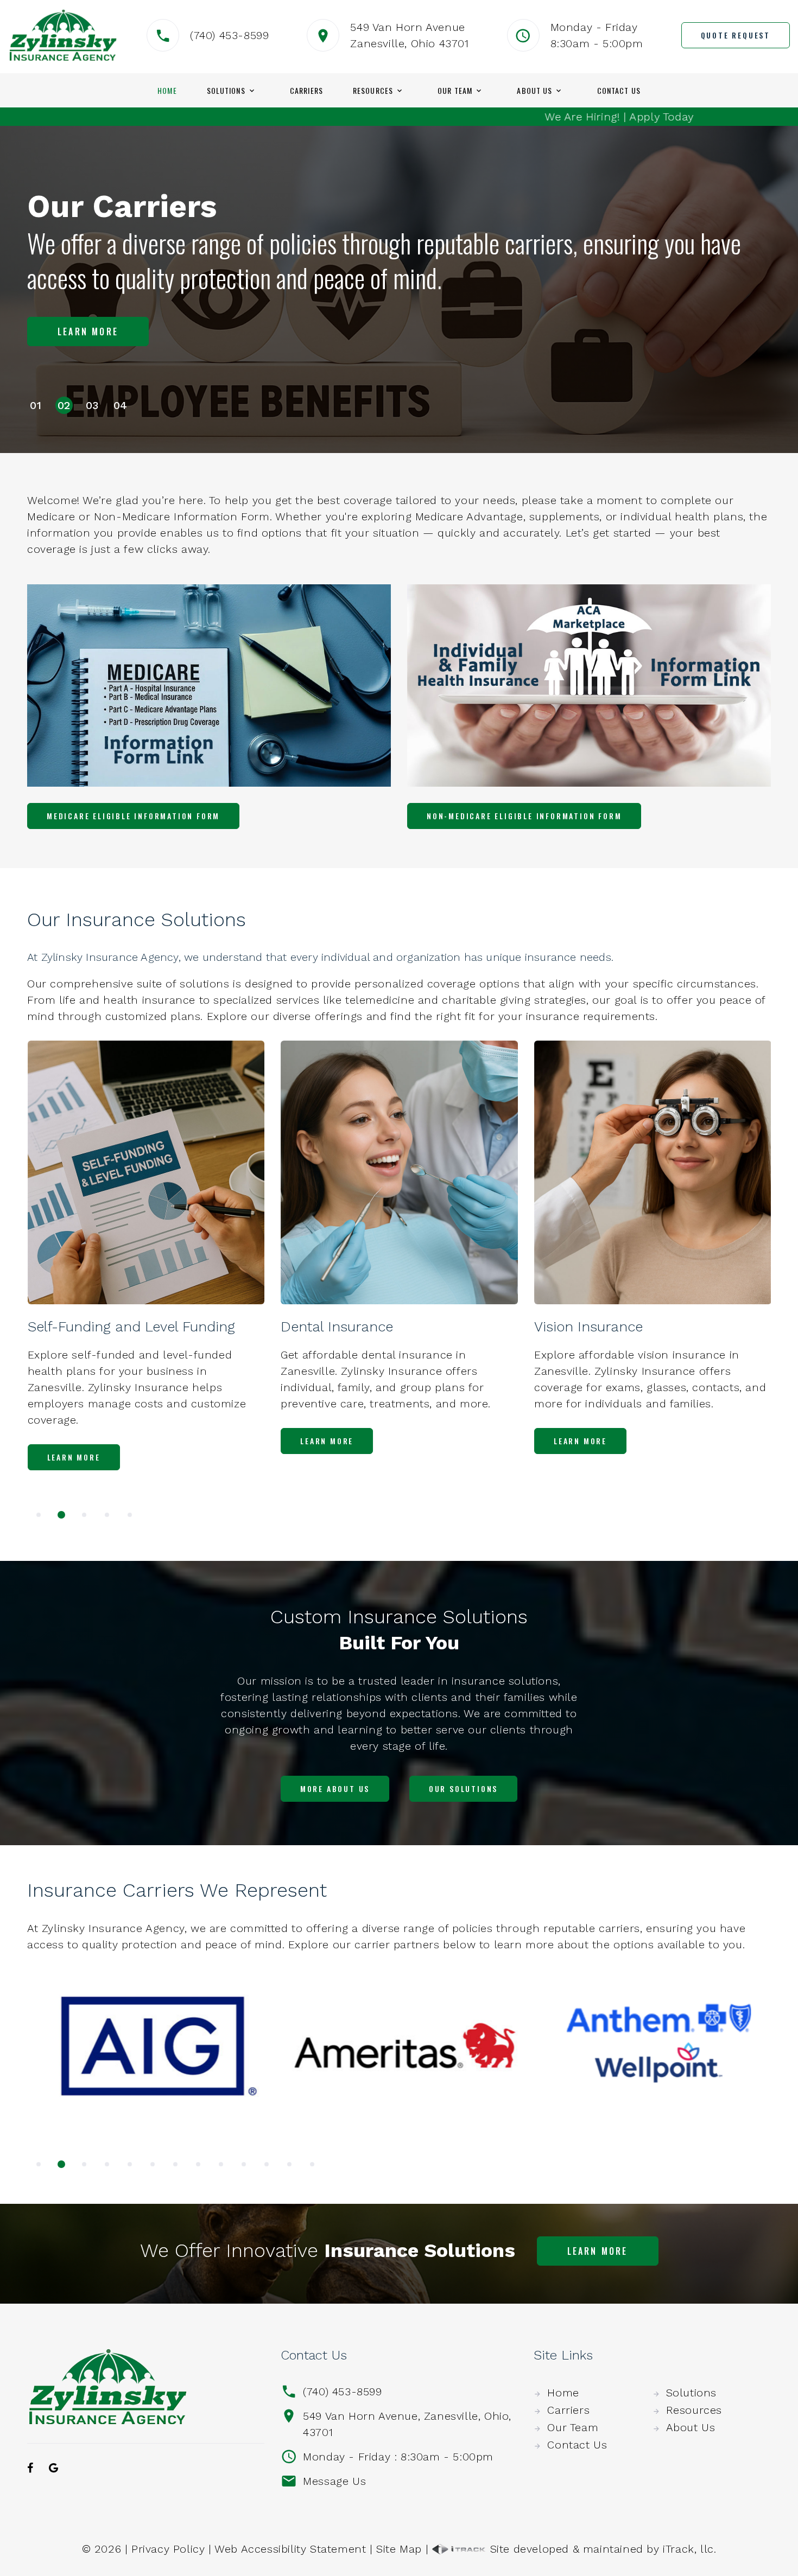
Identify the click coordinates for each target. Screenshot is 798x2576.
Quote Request (736, 35)
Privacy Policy (168, 2549)
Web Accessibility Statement (290, 2549)
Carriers (306, 91)
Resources (373, 91)
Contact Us (619, 91)
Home (167, 91)
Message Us (334, 2481)
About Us (534, 91)
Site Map (399, 2549)
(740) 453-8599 (229, 35)
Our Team (455, 91)
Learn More (88, 340)
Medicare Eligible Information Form (133, 816)
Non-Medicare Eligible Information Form (524, 816)
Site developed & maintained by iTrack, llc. (601, 2549)
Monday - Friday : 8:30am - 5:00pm (398, 2457)
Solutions (226, 91)
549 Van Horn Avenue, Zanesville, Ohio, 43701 (407, 2424)
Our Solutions (463, 1788)
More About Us (335, 1788)
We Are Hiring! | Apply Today (505, 117)
